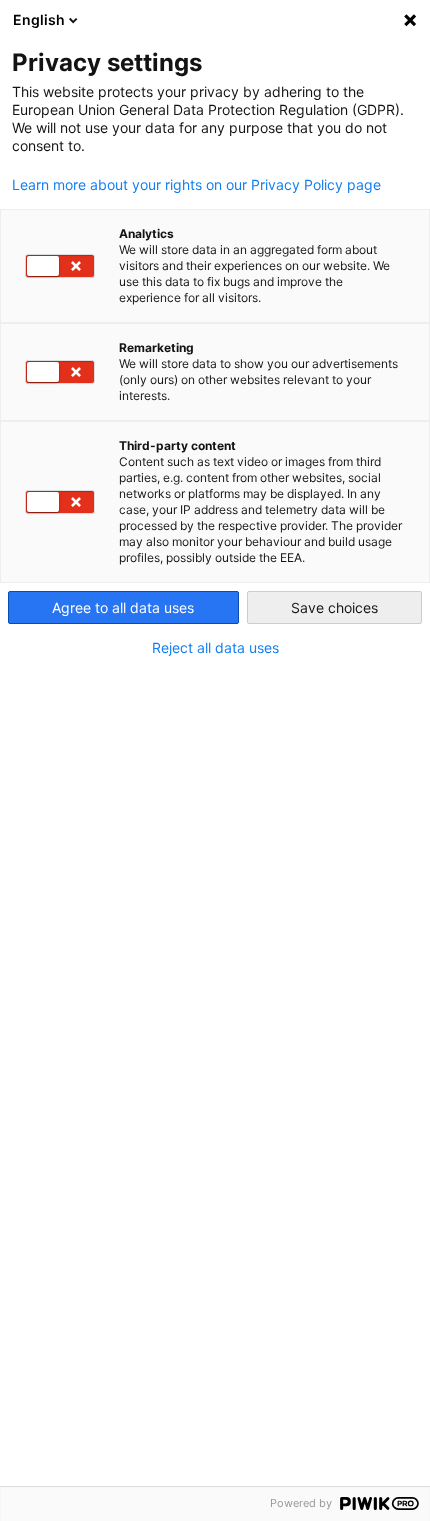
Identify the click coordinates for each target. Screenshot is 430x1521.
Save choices (334, 607)
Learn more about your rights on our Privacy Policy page (196, 185)
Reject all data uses (215, 648)
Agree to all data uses (123, 607)
